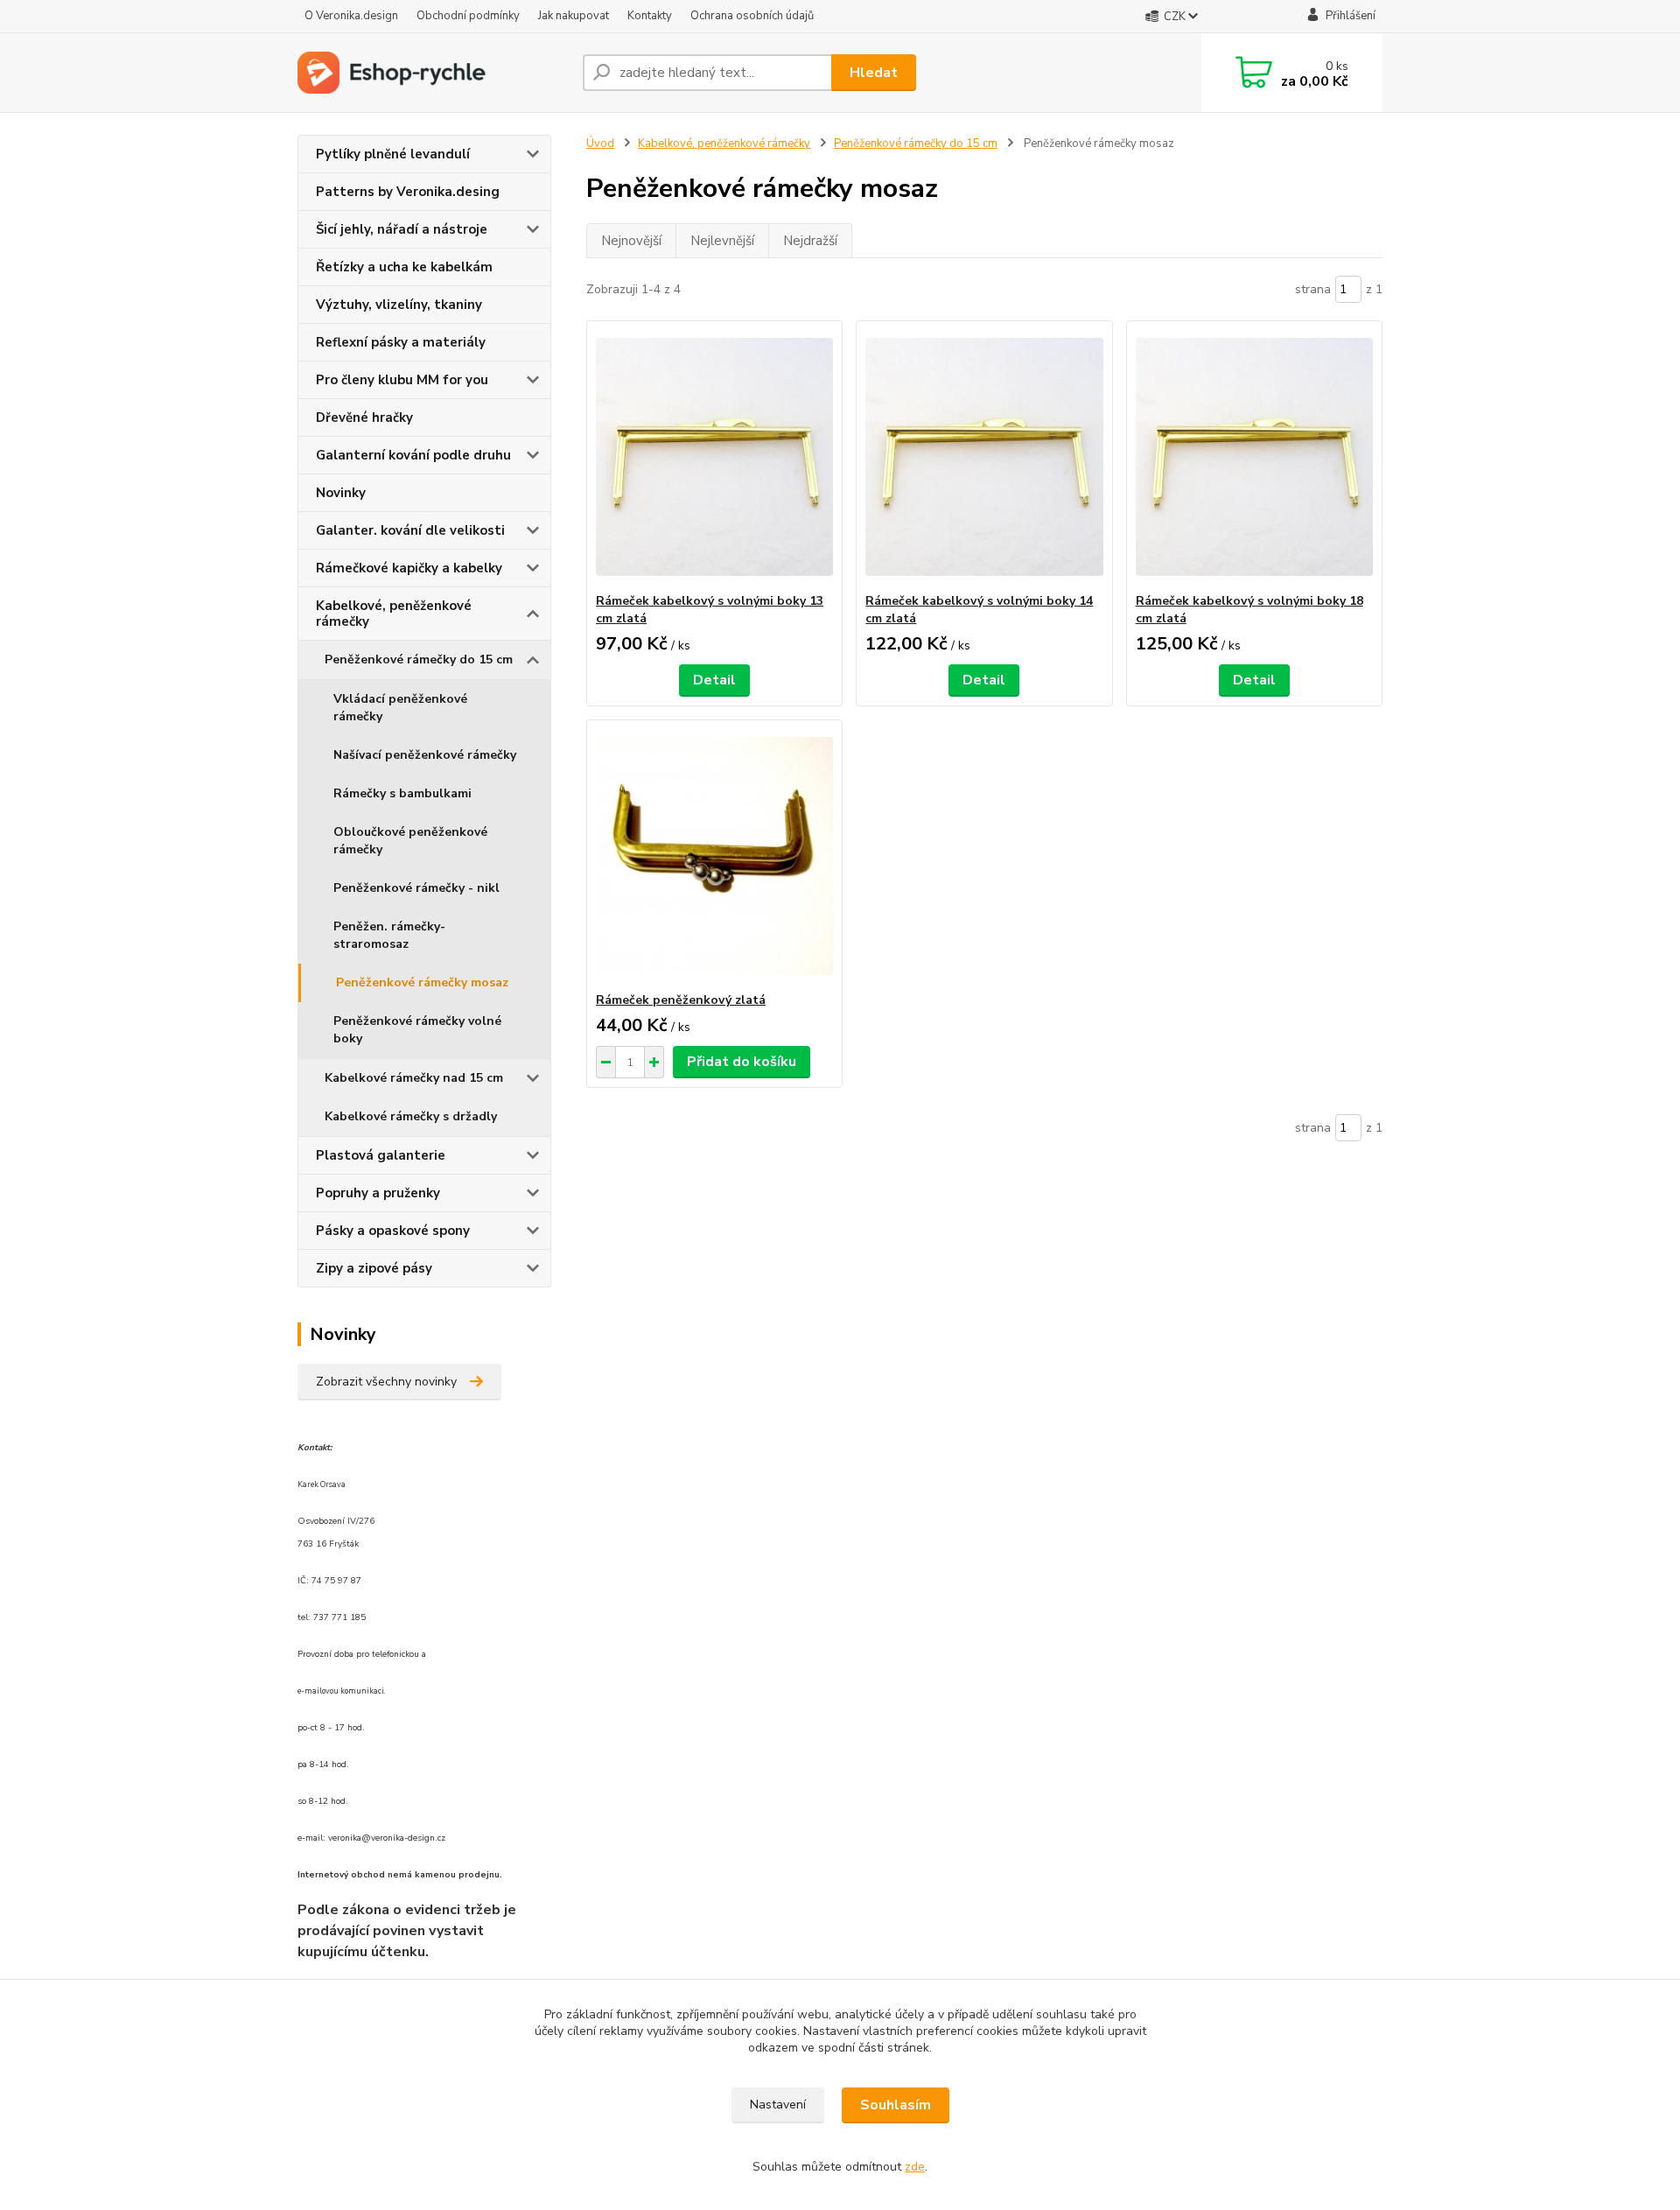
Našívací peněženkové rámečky (425, 755)
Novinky (341, 493)
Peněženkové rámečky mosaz (422, 982)
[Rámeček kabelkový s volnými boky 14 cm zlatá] (984, 457)
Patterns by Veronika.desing (408, 192)
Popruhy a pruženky (378, 1193)
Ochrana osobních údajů (752, 16)
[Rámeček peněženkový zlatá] (714, 856)
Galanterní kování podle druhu (413, 455)
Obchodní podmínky (468, 16)
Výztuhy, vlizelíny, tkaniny (399, 305)
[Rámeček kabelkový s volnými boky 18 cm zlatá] (1254, 457)
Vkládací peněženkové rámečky (400, 708)
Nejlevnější (722, 241)
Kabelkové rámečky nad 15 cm (414, 1078)
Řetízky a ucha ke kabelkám (404, 267)
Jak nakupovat (574, 16)
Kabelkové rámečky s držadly (411, 1116)
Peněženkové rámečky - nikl (416, 888)
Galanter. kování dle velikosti (410, 530)
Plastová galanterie (381, 1155)
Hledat (874, 73)
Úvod (600, 144)
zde (915, 2167)
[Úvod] (433, 73)
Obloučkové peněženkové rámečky (410, 841)
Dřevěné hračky (364, 417)
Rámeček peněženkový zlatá (681, 1000)
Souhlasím (896, 2105)
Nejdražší (810, 241)
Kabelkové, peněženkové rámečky (394, 614)
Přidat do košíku (742, 1062)
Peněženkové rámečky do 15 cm (419, 659)
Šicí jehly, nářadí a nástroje (402, 229)
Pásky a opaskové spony (393, 1231)
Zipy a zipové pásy (374, 1268)
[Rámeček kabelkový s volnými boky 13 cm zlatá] (714, 457)
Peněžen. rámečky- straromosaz (389, 935)
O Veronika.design (351, 16)
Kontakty (650, 16)
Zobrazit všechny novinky (386, 1382)
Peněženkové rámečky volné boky (417, 1030)
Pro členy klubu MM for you (402, 380)
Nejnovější (631, 241)
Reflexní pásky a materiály (401, 342)
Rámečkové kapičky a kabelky (409, 568)
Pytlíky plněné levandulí (393, 154)
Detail (714, 680)
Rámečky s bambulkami (402, 793)
